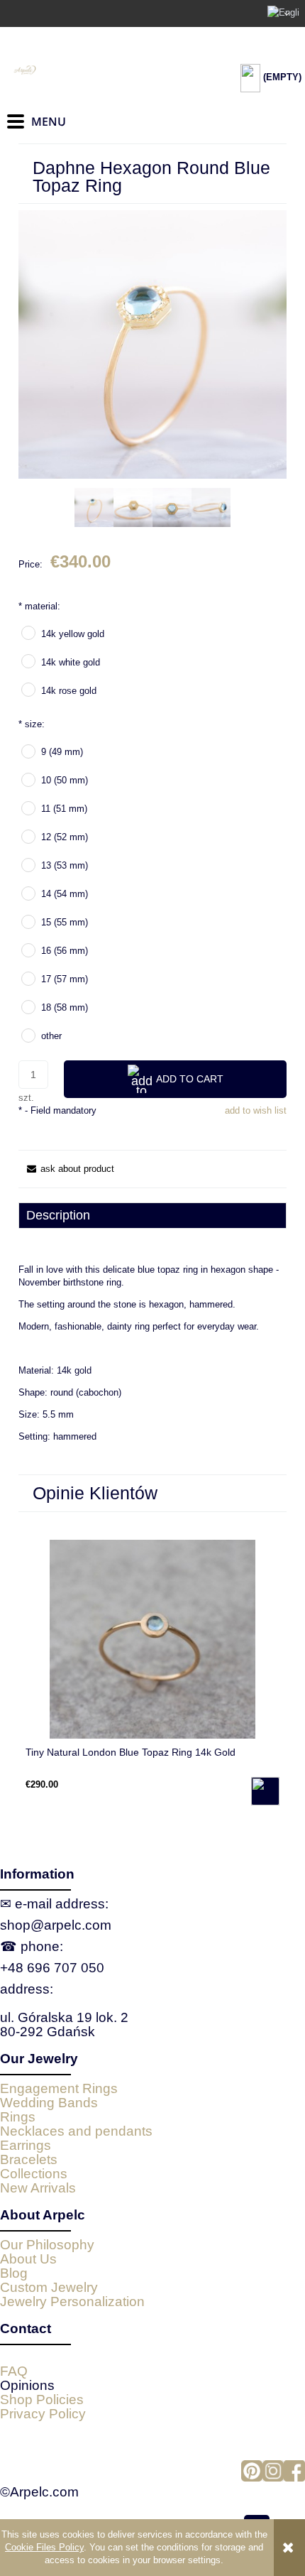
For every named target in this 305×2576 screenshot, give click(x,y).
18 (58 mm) (65, 1007)
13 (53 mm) (65, 865)
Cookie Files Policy (44, 2547)
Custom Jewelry (49, 2287)
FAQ (14, 2371)
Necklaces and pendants (76, 2131)
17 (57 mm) (65, 979)
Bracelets (29, 2159)
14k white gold (71, 662)
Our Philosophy (47, 2245)
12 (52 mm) (65, 837)
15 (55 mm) (65, 922)
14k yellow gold (73, 634)
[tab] (152, 1215)
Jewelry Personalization (72, 2301)
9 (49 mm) (62, 752)
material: (39, 606)
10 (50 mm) (65, 780)
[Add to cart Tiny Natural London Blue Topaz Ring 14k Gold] (265, 1791)
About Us (28, 2259)
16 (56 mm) (65, 951)
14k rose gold (69, 691)
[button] (66, 1169)
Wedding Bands (49, 2103)
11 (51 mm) (64, 809)
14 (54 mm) (65, 894)
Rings (18, 2117)
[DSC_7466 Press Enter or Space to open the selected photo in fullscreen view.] (152, 344)
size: (32, 724)
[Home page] (78, 70)
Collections (34, 2174)
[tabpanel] (152, 1364)
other (51, 1036)
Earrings (26, 2145)
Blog (14, 2273)
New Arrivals (38, 2188)
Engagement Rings (59, 2088)
